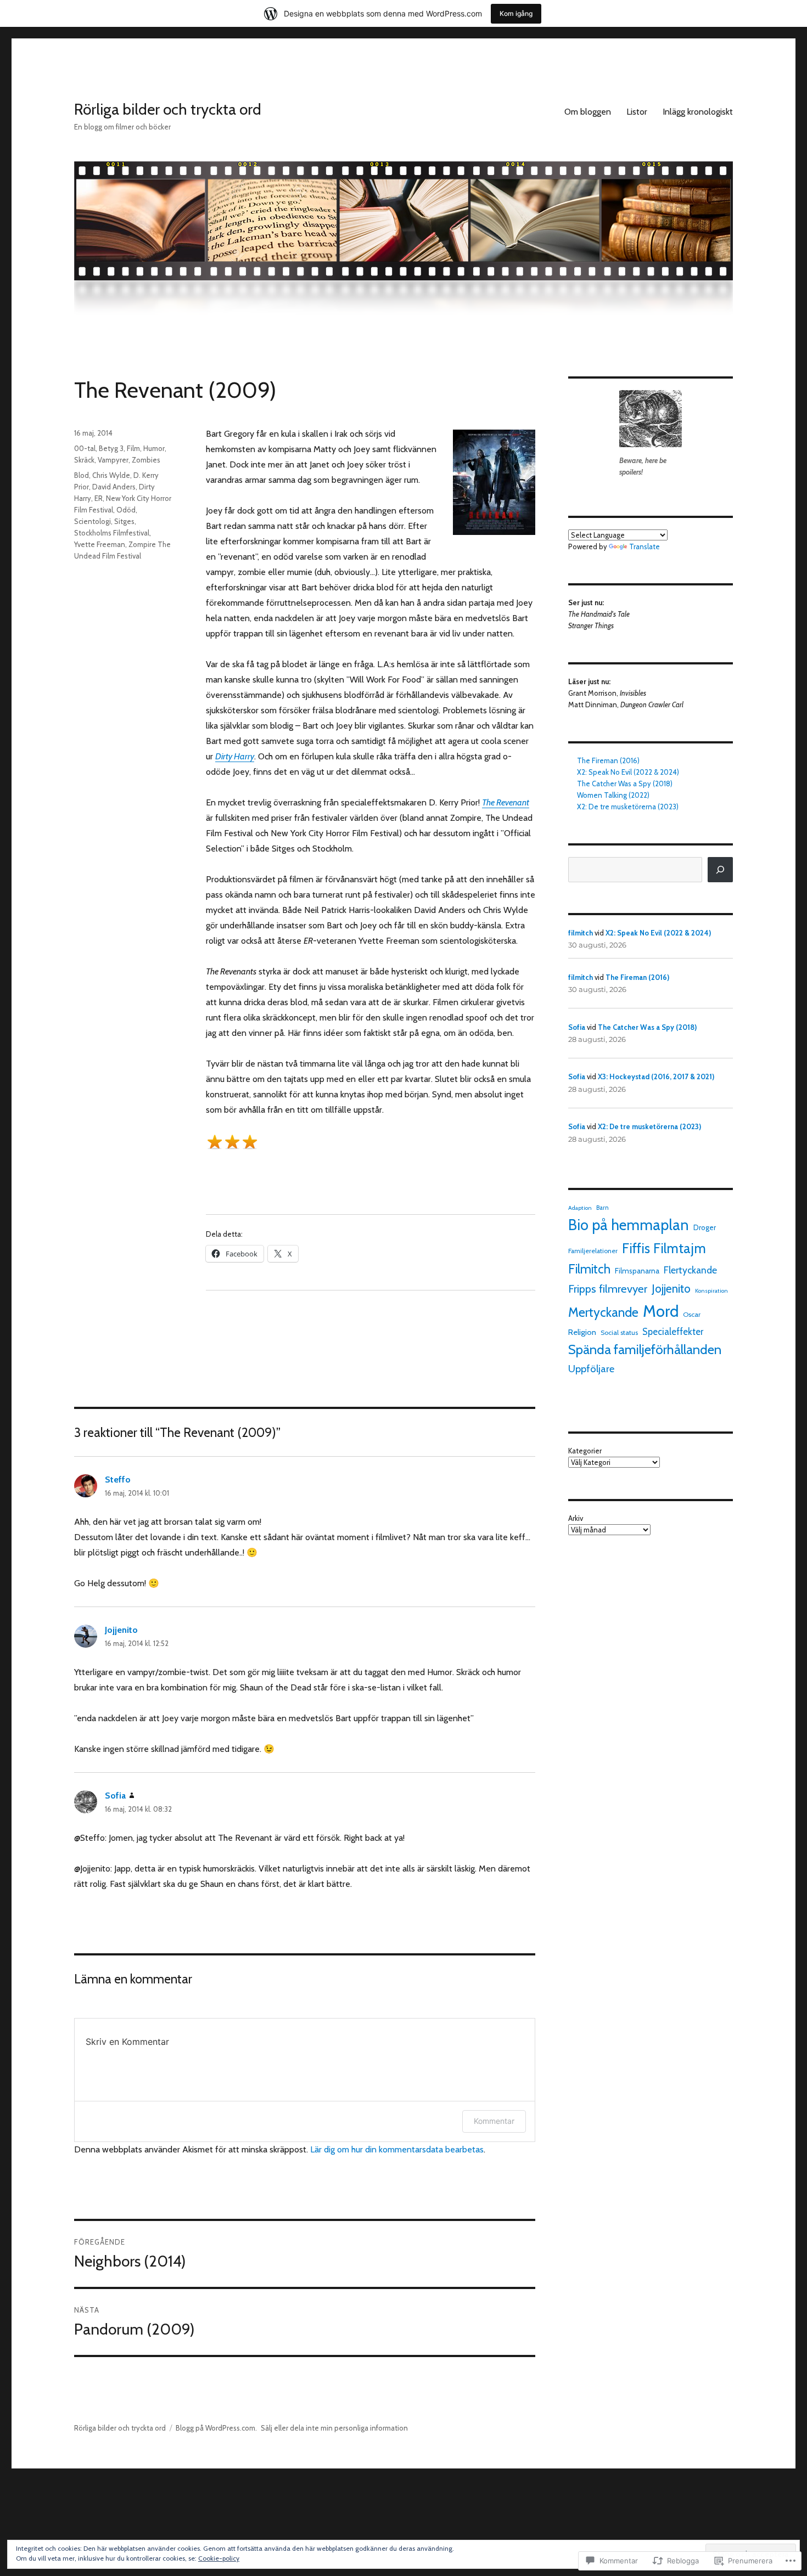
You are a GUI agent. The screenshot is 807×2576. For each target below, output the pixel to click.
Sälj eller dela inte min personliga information (334, 2428)
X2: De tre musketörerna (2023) (628, 807)
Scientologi (93, 521)
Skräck (84, 460)
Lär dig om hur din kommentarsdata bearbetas (397, 2149)
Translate (645, 546)
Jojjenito (121, 1630)
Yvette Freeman (100, 544)
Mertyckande (603, 1312)
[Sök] (720, 870)
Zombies (146, 460)
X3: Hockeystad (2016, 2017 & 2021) (656, 1076)
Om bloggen (588, 112)
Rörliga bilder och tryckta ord (168, 109)
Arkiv (576, 1518)
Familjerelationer (593, 1251)
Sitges (124, 521)
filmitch (581, 933)
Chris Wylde (111, 475)
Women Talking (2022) (613, 795)
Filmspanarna (637, 1271)
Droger (705, 1227)
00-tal (85, 448)
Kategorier (585, 1451)
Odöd (126, 510)
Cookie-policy (219, 2558)
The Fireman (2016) (608, 760)
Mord (661, 1311)
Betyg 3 (111, 448)
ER (99, 498)
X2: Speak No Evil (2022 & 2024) (628, 772)
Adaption (580, 1208)
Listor (637, 112)
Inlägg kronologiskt (698, 112)
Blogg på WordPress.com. (216, 2428)
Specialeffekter (673, 1332)
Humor (154, 448)
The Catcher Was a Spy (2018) (625, 783)
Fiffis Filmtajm (664, 1248)
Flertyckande (690, 1270)
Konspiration (711, 1291)
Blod (82, 475)
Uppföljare (591, 1369)
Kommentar (494, 2121)
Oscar (692, 1314)
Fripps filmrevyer (608, 1289)
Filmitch (589, 1269)
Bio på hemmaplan (629, 1225)
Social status (619, 1332)
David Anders (114, 487)
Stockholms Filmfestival (112, 533)
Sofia (115, 1796)
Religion (582, 1332)
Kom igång (516, 13)
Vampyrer (113, 460)
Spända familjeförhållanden (645, 1349)
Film (133, 448)
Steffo (118, 1479)
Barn (603, 1208)
